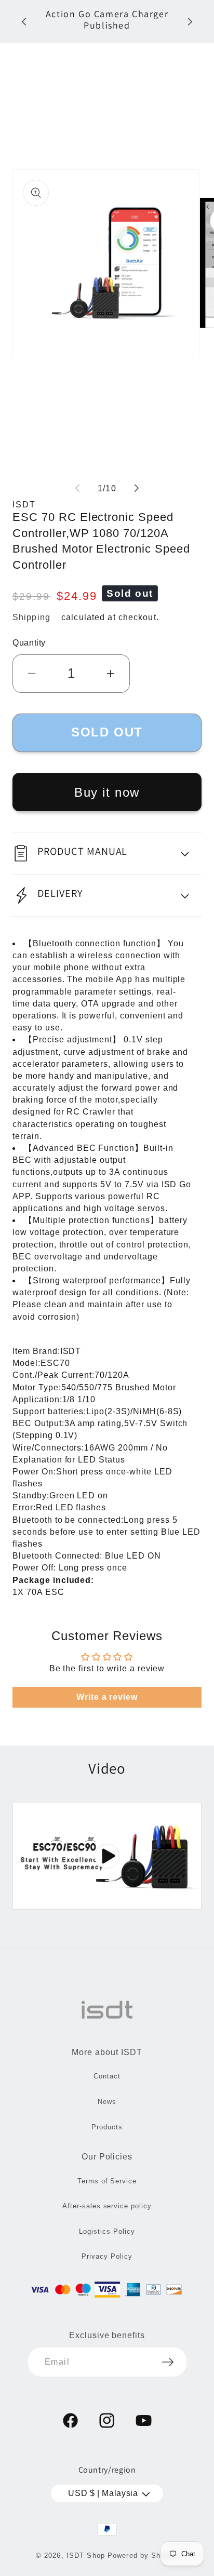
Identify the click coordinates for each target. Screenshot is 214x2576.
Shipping (31, 617)
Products (107, 2127)
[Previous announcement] (24, 22)
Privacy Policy (107, 2256)
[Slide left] (77, 488)
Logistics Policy (107, 2231)
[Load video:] (107, 1856)
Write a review (107, 1697)
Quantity (29, 643)
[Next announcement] (190, 22)
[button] (107, 853)
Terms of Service (107, 2181)
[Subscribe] (168, 2362)
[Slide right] (137, 488)
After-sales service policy (107, 2206)
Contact (107, 2076)
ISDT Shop (86, 2555)
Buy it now (107, 792)
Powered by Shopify (143, 2555)
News (107, 2102)
